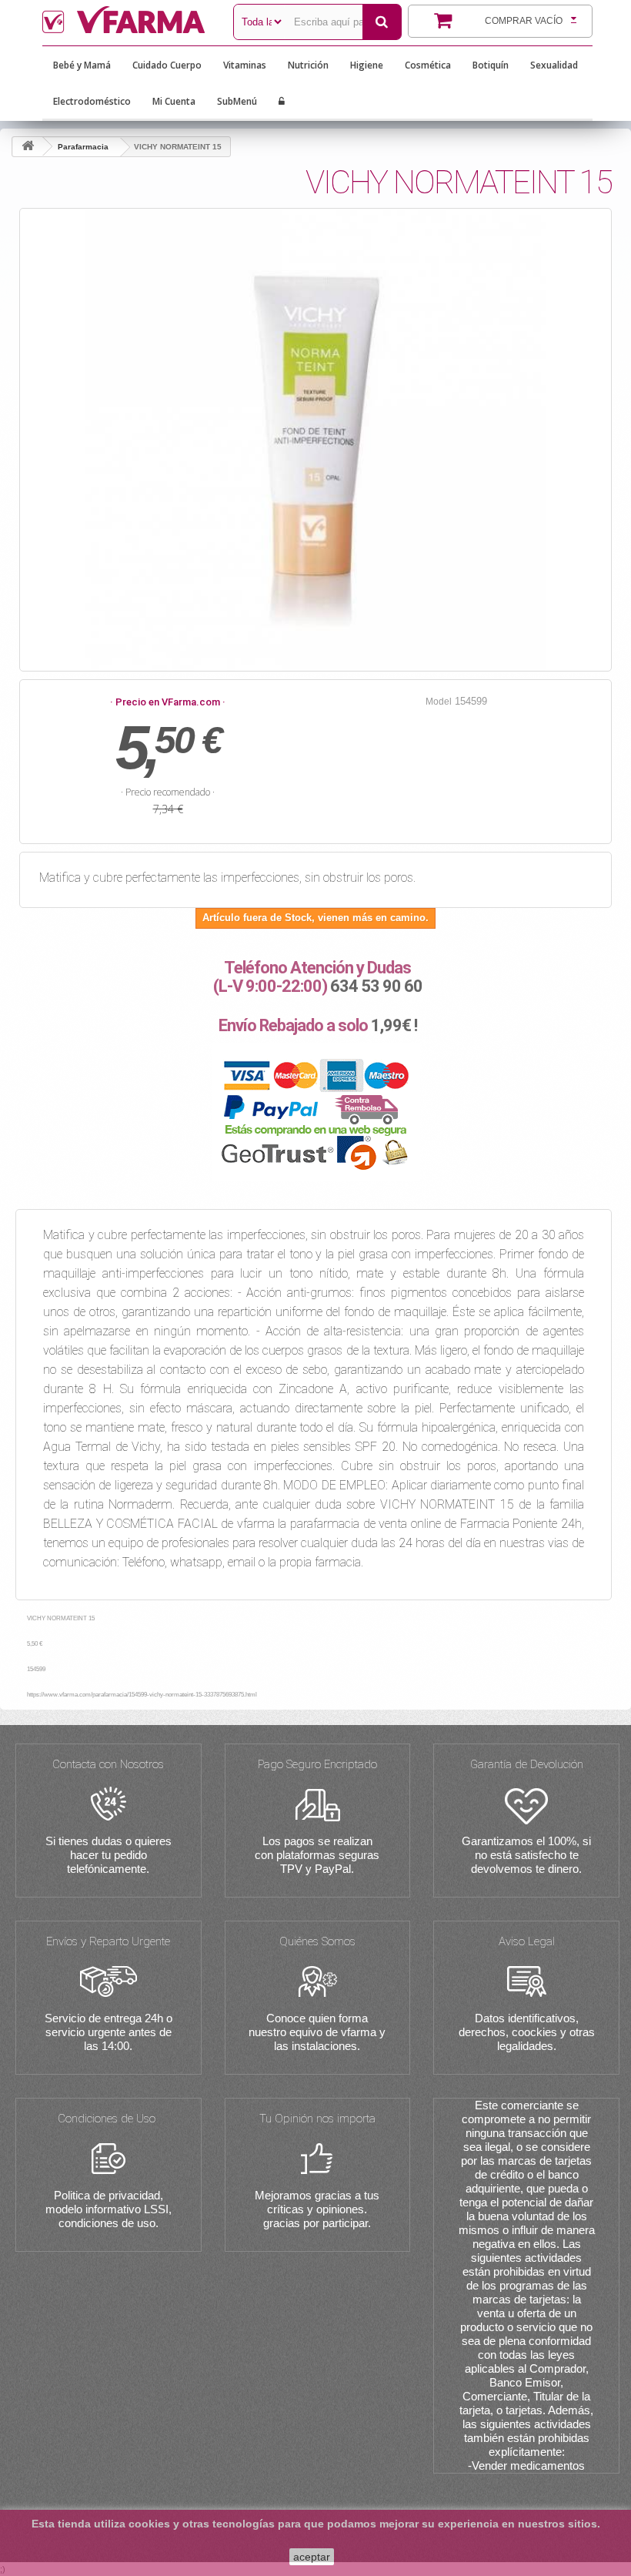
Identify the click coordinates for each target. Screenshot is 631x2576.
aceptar (312, 2557)
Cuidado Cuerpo (167, 65)
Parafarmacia (83, 147)
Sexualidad (554, 65)
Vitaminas (245, 65)
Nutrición (308, 65)
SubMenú (237, 101)
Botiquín (491, 65)
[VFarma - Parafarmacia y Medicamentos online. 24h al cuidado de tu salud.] (126, 20)
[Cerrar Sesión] (282, 102)
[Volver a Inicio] (28, 147)
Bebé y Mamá (82, 65)
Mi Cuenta (174, 101)
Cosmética (428, 65)
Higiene (367, 65)
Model (439, 702)
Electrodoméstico (92, 101)
